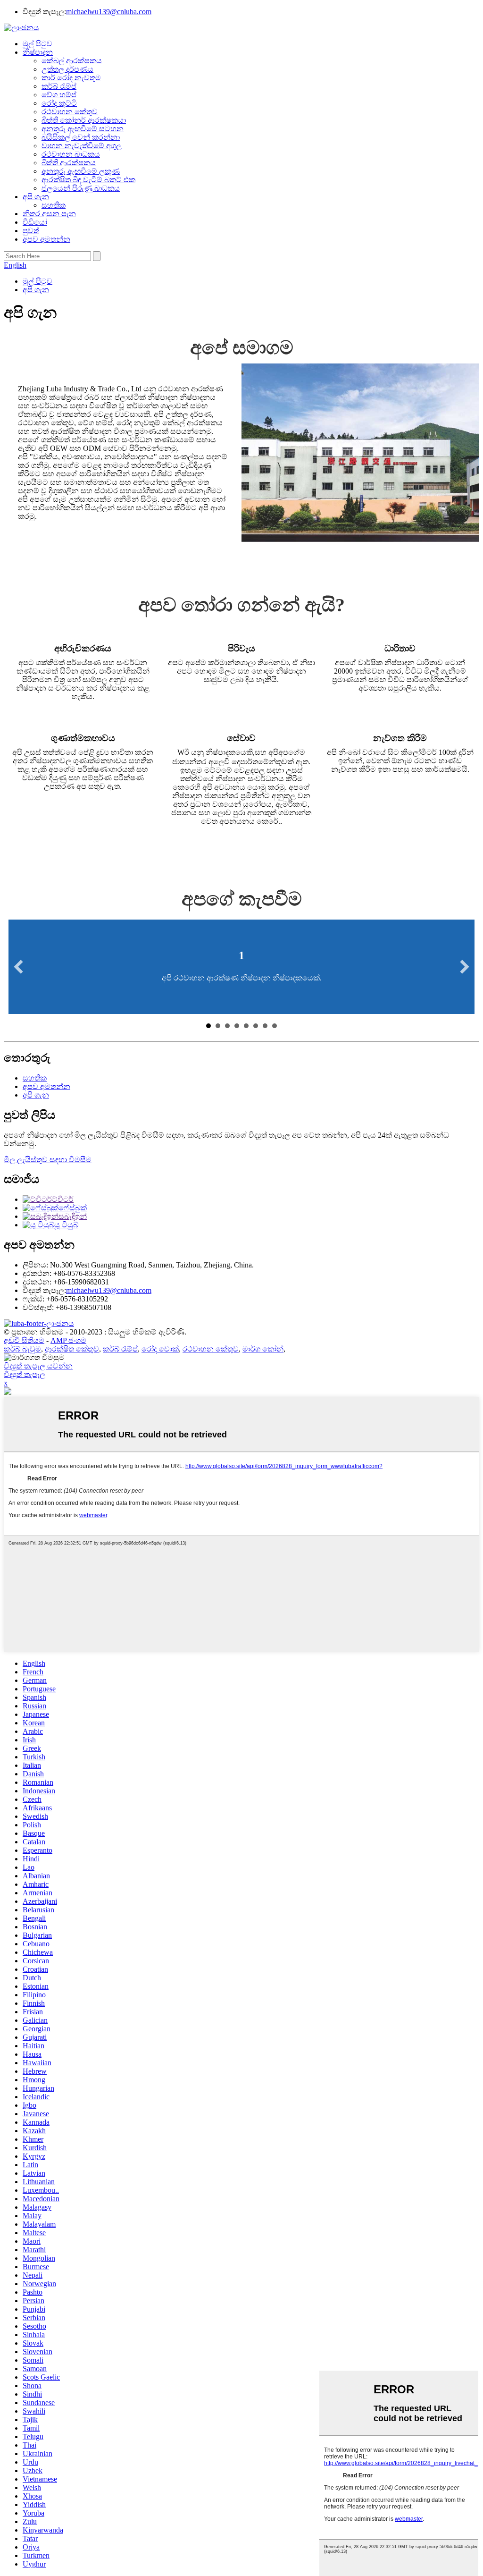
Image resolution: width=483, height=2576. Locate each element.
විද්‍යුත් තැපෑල (25, 1374)
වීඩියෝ (35, 222)
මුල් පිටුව (37, 44)
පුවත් (31, 231)
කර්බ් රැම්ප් (59, 86)
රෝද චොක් (160, 1349)
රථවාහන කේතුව (70, 112)
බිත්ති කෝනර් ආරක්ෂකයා (84, 120)
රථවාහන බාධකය (71, 154)
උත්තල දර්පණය (67, 69)
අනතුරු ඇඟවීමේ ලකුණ (81, 171)
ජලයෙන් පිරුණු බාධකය (81, 188)
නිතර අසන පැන (49, 214)
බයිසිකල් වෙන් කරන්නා (81, 137)
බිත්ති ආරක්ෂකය (69, 163)
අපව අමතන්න (46, 239)
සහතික (54, 205)
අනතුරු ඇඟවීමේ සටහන (83, 129)
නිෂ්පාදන (38, 52)
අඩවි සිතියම (24, 1340)
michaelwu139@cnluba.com (109, 12)
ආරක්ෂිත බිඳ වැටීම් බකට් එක (88, 180)
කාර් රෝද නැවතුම (71, 78)
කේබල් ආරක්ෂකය (72, 61)
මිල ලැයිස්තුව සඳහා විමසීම (48, 1160)
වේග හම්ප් (59, 95)
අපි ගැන (36, 197)
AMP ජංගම (68, 1340)
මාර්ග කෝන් (263, 1349)
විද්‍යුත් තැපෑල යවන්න (38, 1366)
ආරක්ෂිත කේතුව (72, 1349)
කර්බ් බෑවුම (22, 1349)
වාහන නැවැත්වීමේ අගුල (82, 146)
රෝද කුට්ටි (59, 103)
